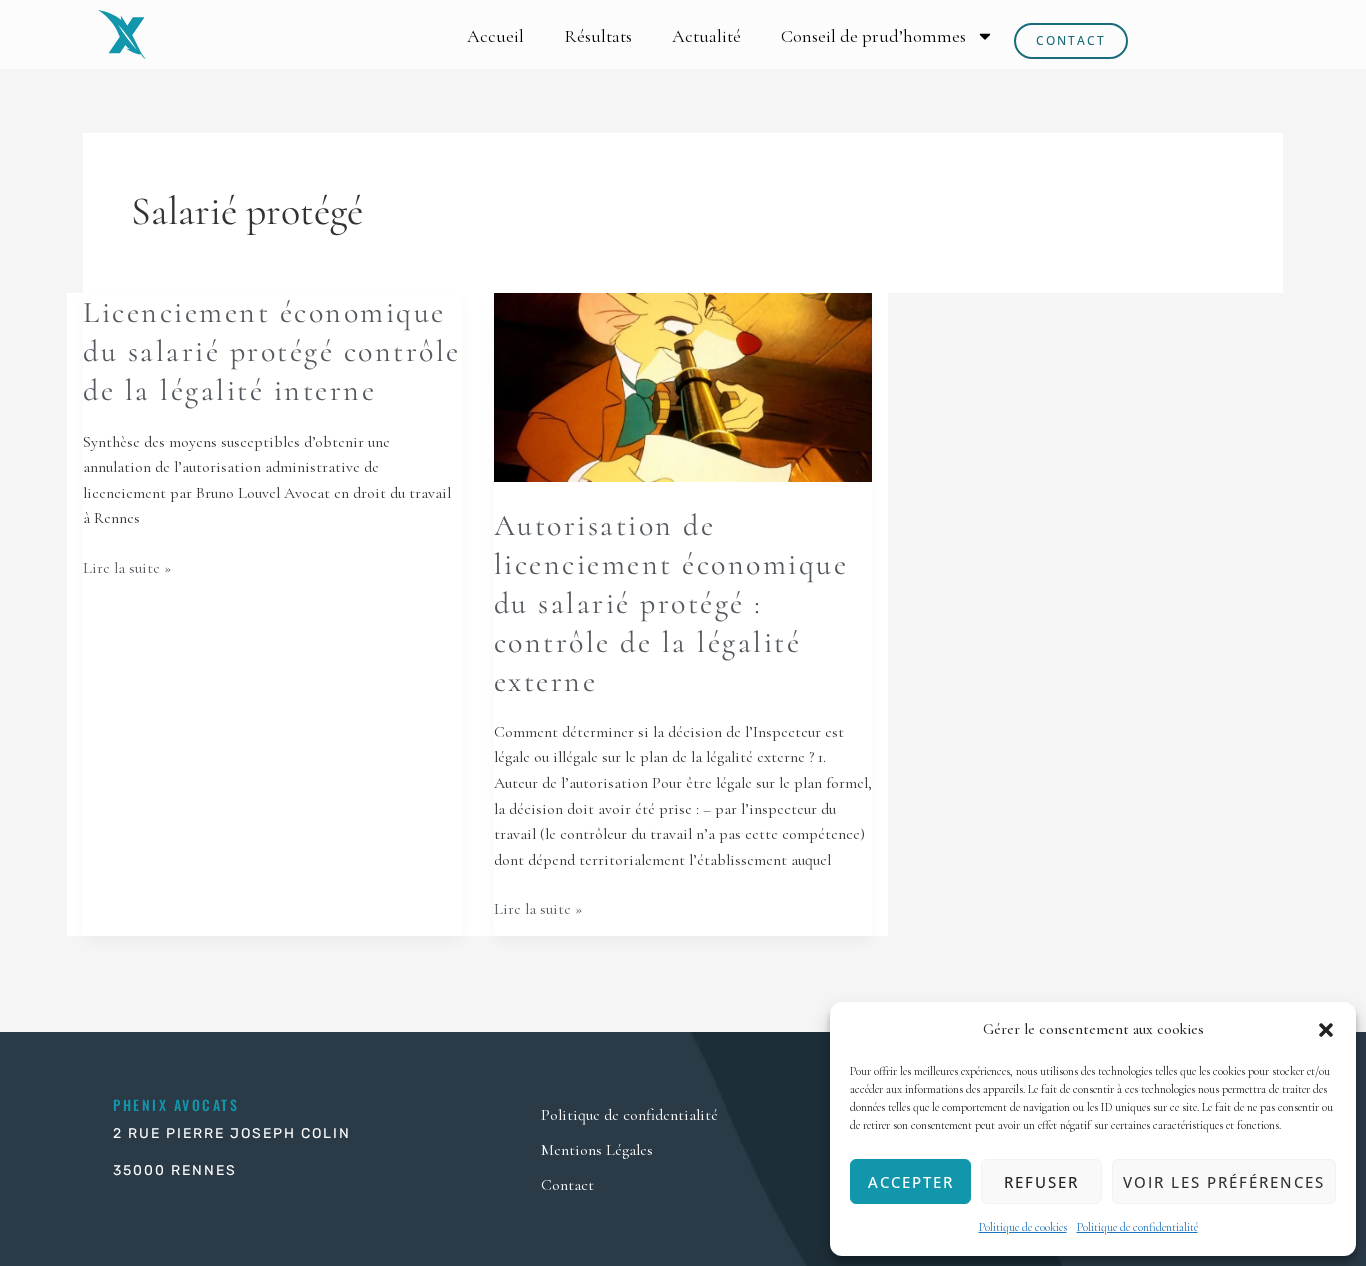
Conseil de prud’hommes (873, 36)
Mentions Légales (597, 1150)
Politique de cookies (1023, 1227)
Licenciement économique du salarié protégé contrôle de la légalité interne (272, 351)
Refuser (1041, 1182)
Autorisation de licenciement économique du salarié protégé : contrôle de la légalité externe (671, 603)
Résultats (598, 36)
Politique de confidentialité (1137, 1227)
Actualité (706, 36)
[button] (1326, 1030)
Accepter (911, 1182)
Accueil (495, 36)
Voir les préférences (1224, 1182)
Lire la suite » (127, 567)
